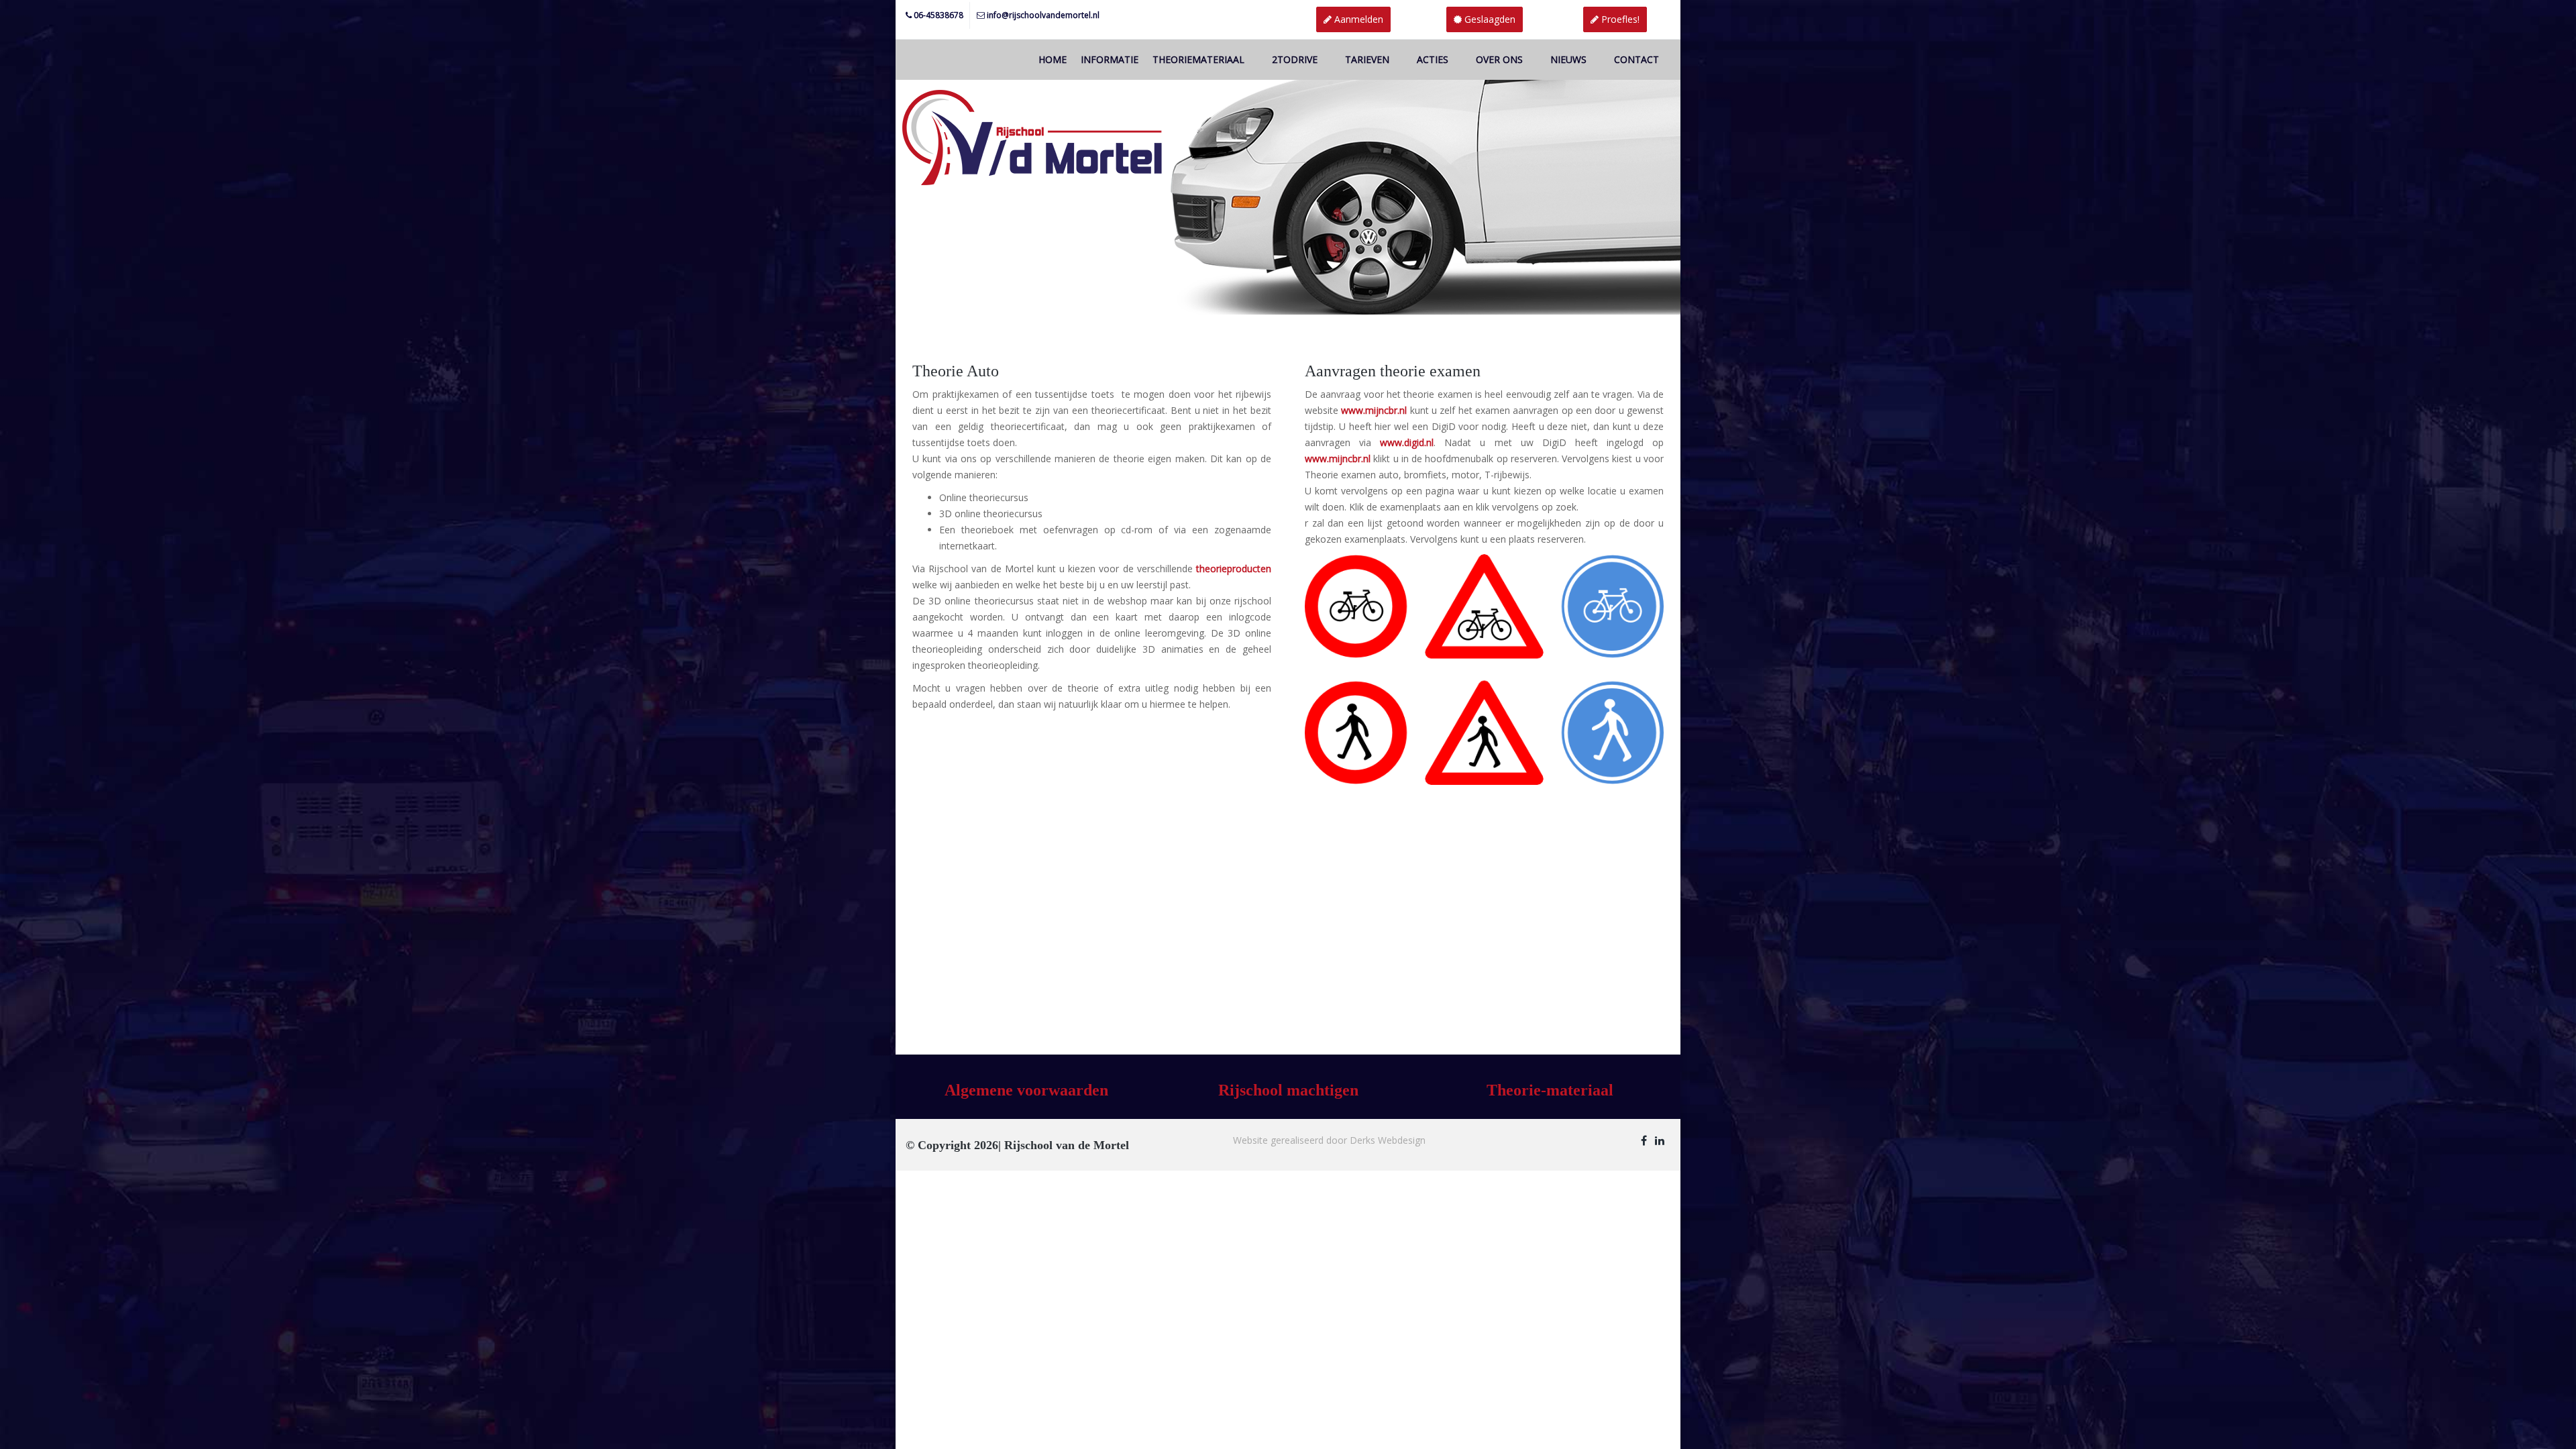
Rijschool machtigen (1288, 1090)
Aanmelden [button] (1357, 19)
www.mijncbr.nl (1338, 459)
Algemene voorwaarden (1026, 1090)
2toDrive (1295, 59)
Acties (1433, 59)
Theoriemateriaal (1198, 59)
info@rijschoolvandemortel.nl (1043, 15)
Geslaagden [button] (1489, 19)
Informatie (1110, 59)
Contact (1636, 59)
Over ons (1499, 59)
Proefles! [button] (1619, 19)
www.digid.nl (1407, 442)
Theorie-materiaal (1550, 1090)
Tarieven (1367, 59)
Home (1053, 59)
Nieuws (1568, 59)
